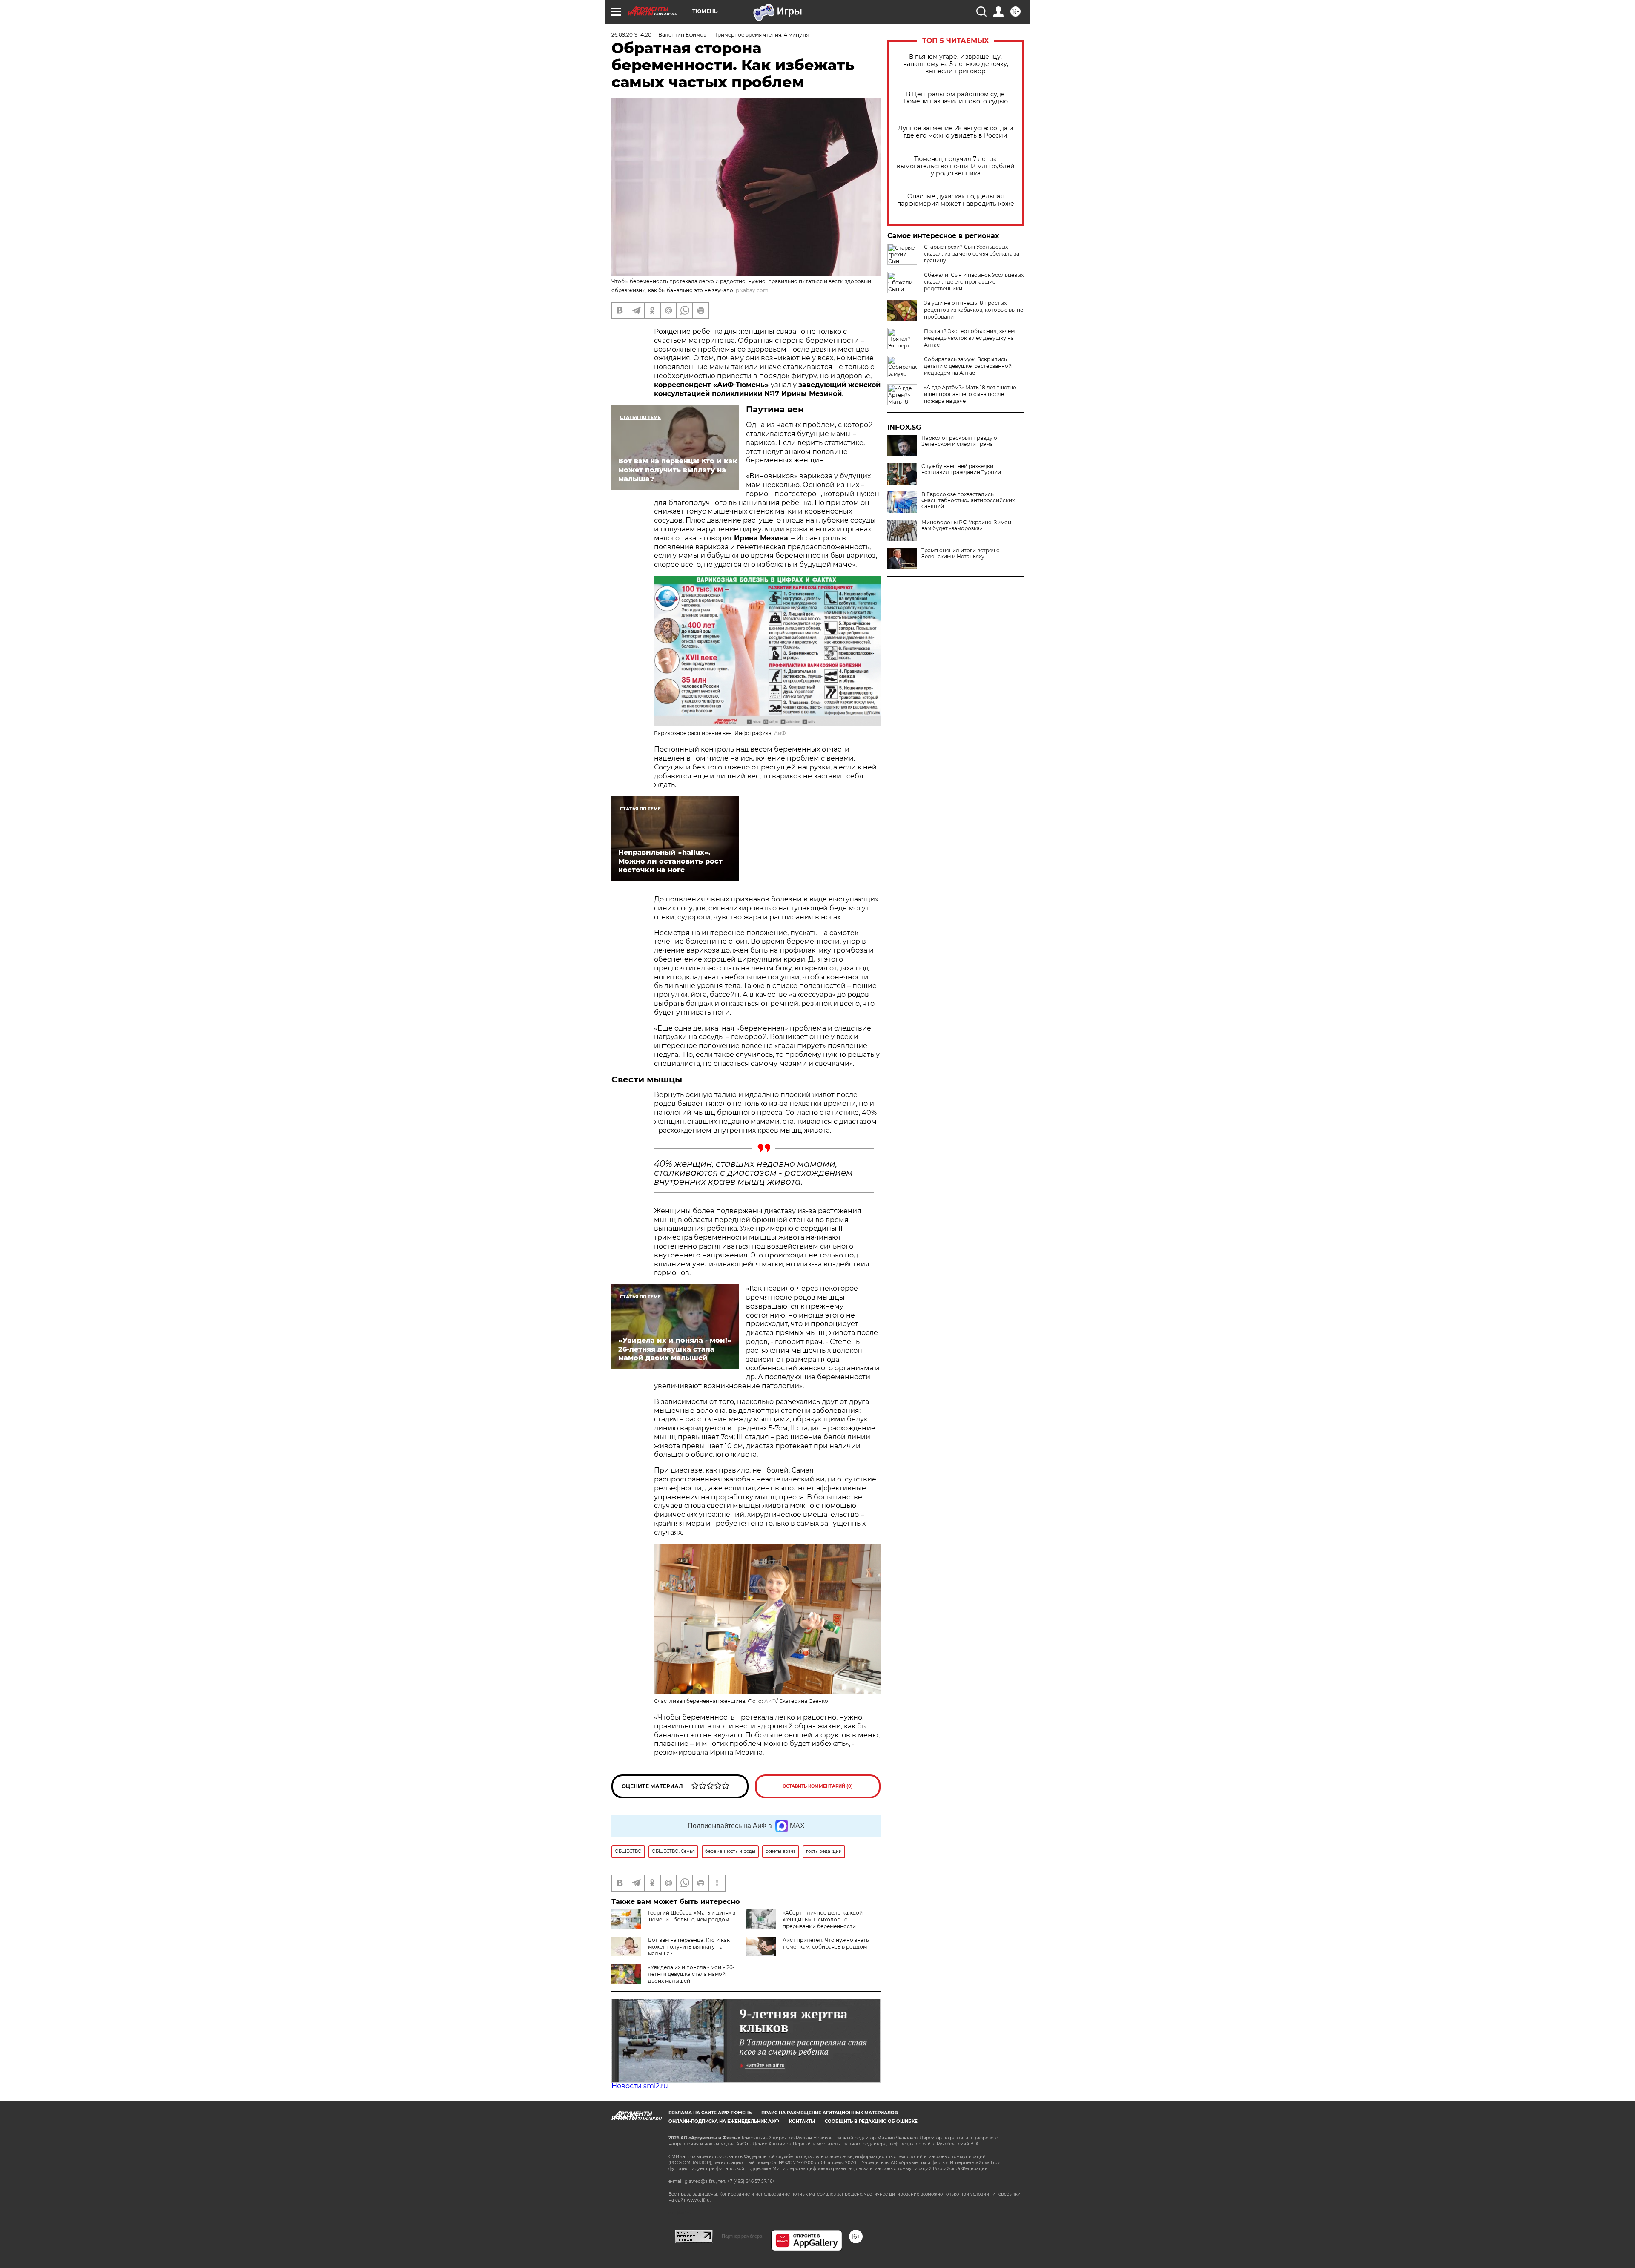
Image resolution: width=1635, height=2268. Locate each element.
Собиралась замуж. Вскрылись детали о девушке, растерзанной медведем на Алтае (968, 366)
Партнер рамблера (742, 2236)
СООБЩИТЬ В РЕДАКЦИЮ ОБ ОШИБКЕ (871, 2121)
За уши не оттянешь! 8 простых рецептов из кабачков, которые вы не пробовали (974, 310)
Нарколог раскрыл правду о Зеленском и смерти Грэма (959, 441)
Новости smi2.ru (640, 2086)
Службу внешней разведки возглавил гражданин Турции (961, 469)
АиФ (780, 733)
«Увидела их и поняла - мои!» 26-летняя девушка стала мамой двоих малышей (691, 1974)
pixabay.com (752, 290)
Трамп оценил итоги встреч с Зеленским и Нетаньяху (960, 554)
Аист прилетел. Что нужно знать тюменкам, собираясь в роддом (826, 1943)
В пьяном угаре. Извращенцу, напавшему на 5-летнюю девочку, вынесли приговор (956, 64)
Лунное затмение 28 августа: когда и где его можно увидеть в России (956, 132)
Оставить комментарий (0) (818, 1786)
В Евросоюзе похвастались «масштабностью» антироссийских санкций (968, 500)
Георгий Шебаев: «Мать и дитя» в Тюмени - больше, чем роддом (692, 1916)
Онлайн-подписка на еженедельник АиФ (724, 2121)
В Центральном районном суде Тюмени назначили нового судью (955, 98)
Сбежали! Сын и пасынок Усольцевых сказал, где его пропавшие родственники (974, 282)
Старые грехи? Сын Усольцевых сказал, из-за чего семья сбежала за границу (972, 254)
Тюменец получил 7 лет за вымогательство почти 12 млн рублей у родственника (956, 166)
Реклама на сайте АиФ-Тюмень (710, 2113)
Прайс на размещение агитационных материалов (830, 2113)
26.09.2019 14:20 (631, 35)
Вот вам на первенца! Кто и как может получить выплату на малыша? (689, 1947)
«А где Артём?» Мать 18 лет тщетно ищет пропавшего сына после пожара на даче (970, 394)
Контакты (802, 2121)
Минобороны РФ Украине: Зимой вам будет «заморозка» (966, 525)
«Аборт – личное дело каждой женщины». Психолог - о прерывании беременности (823, 1919)
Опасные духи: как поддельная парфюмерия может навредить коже (956, 200)
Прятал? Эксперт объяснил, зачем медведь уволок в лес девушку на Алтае (969, 338)
